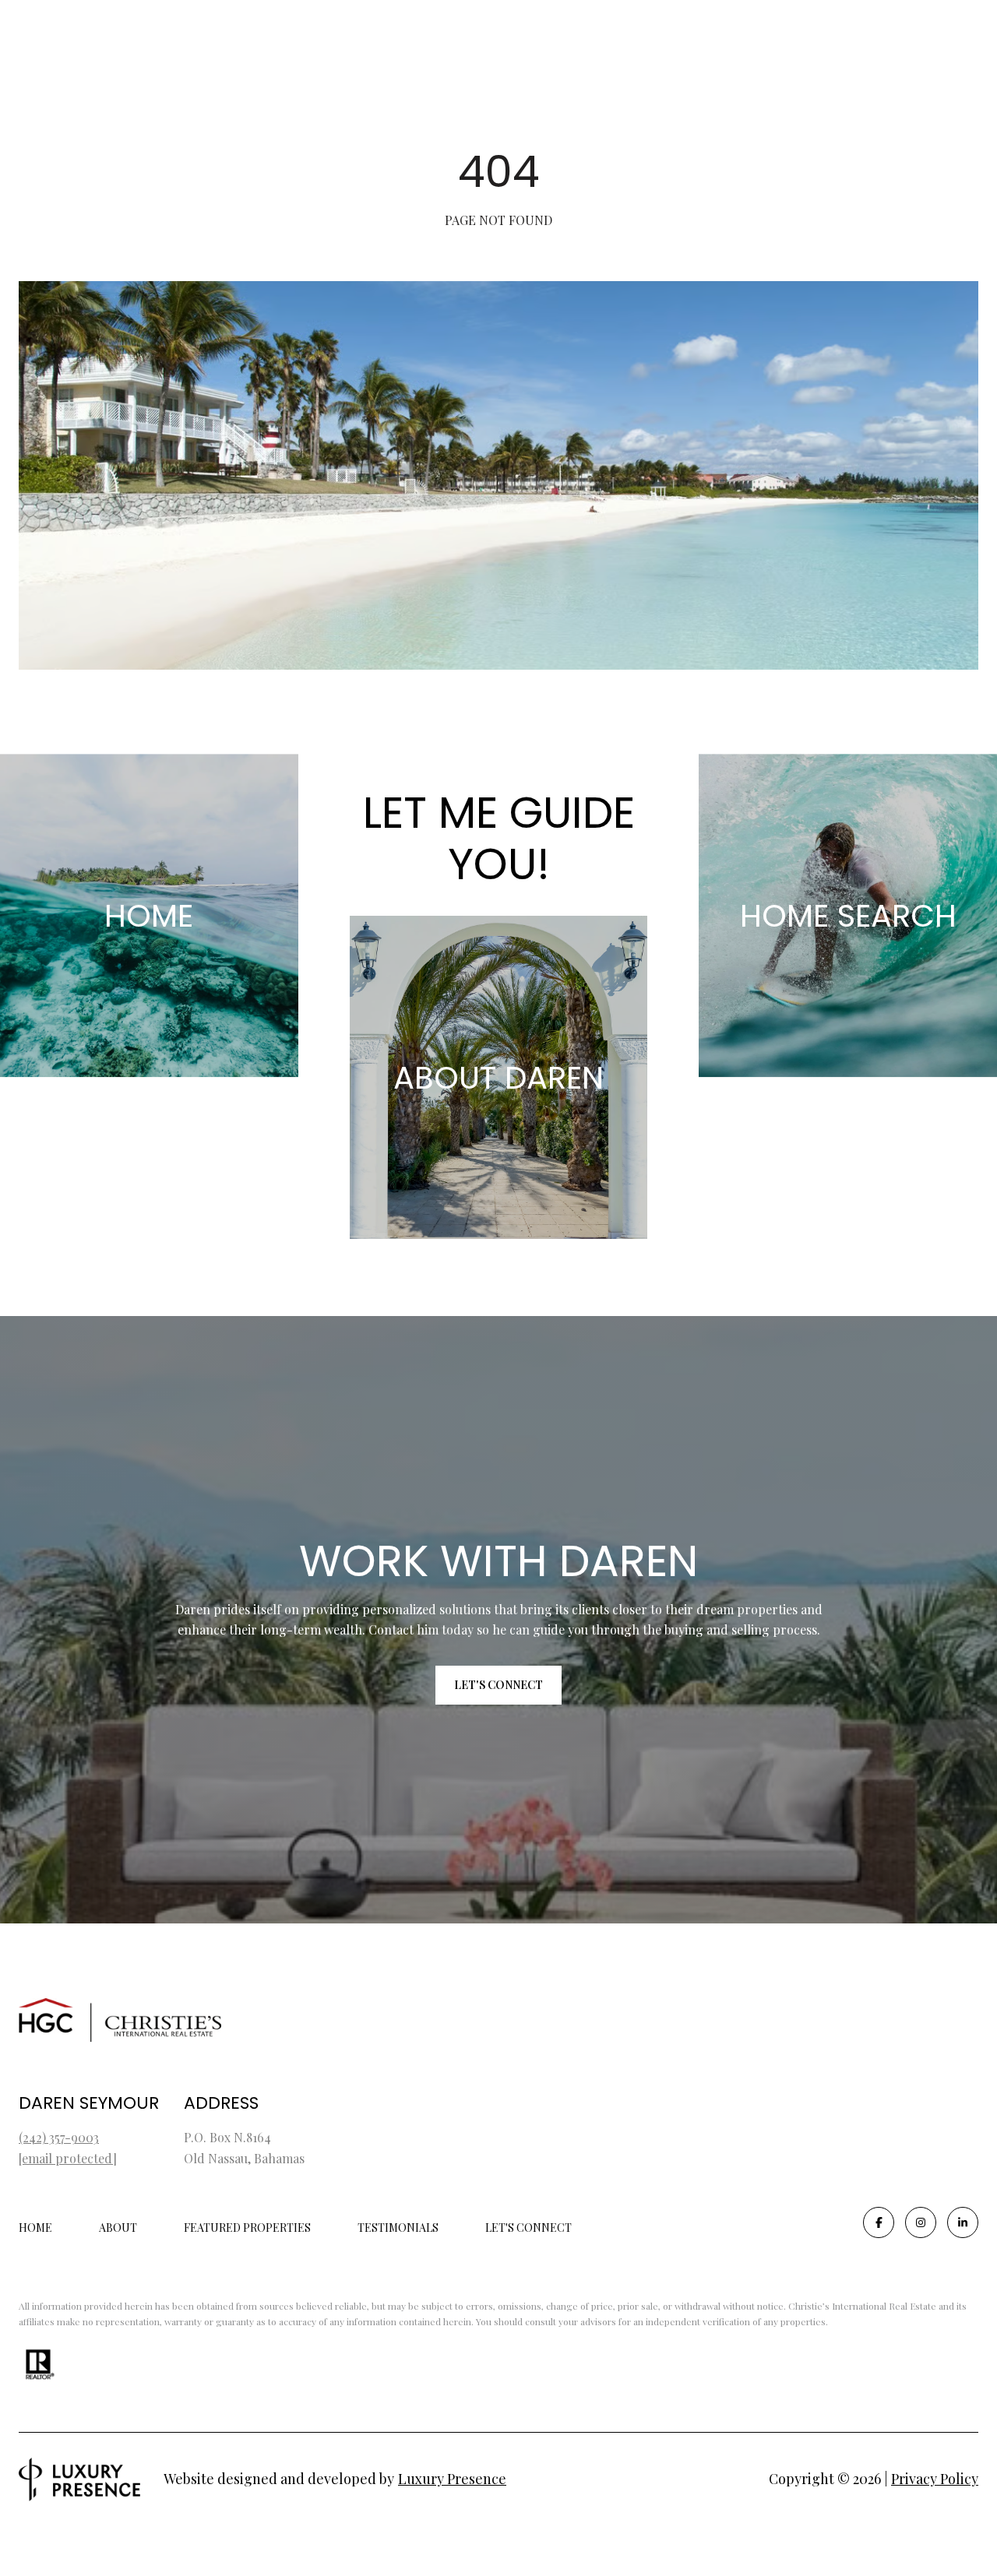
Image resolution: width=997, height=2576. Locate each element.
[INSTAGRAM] (921, 2222)
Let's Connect (528, 2228)
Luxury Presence (452, 2479)
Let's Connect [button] (498, 1685)
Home (35, 2228)
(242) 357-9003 (59, 2137)
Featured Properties (247, 2228)
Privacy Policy (935, 2479)
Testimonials (398, 2228)
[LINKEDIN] (963, 2222)
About (118, 2228)
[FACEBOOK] (879, 2222)
